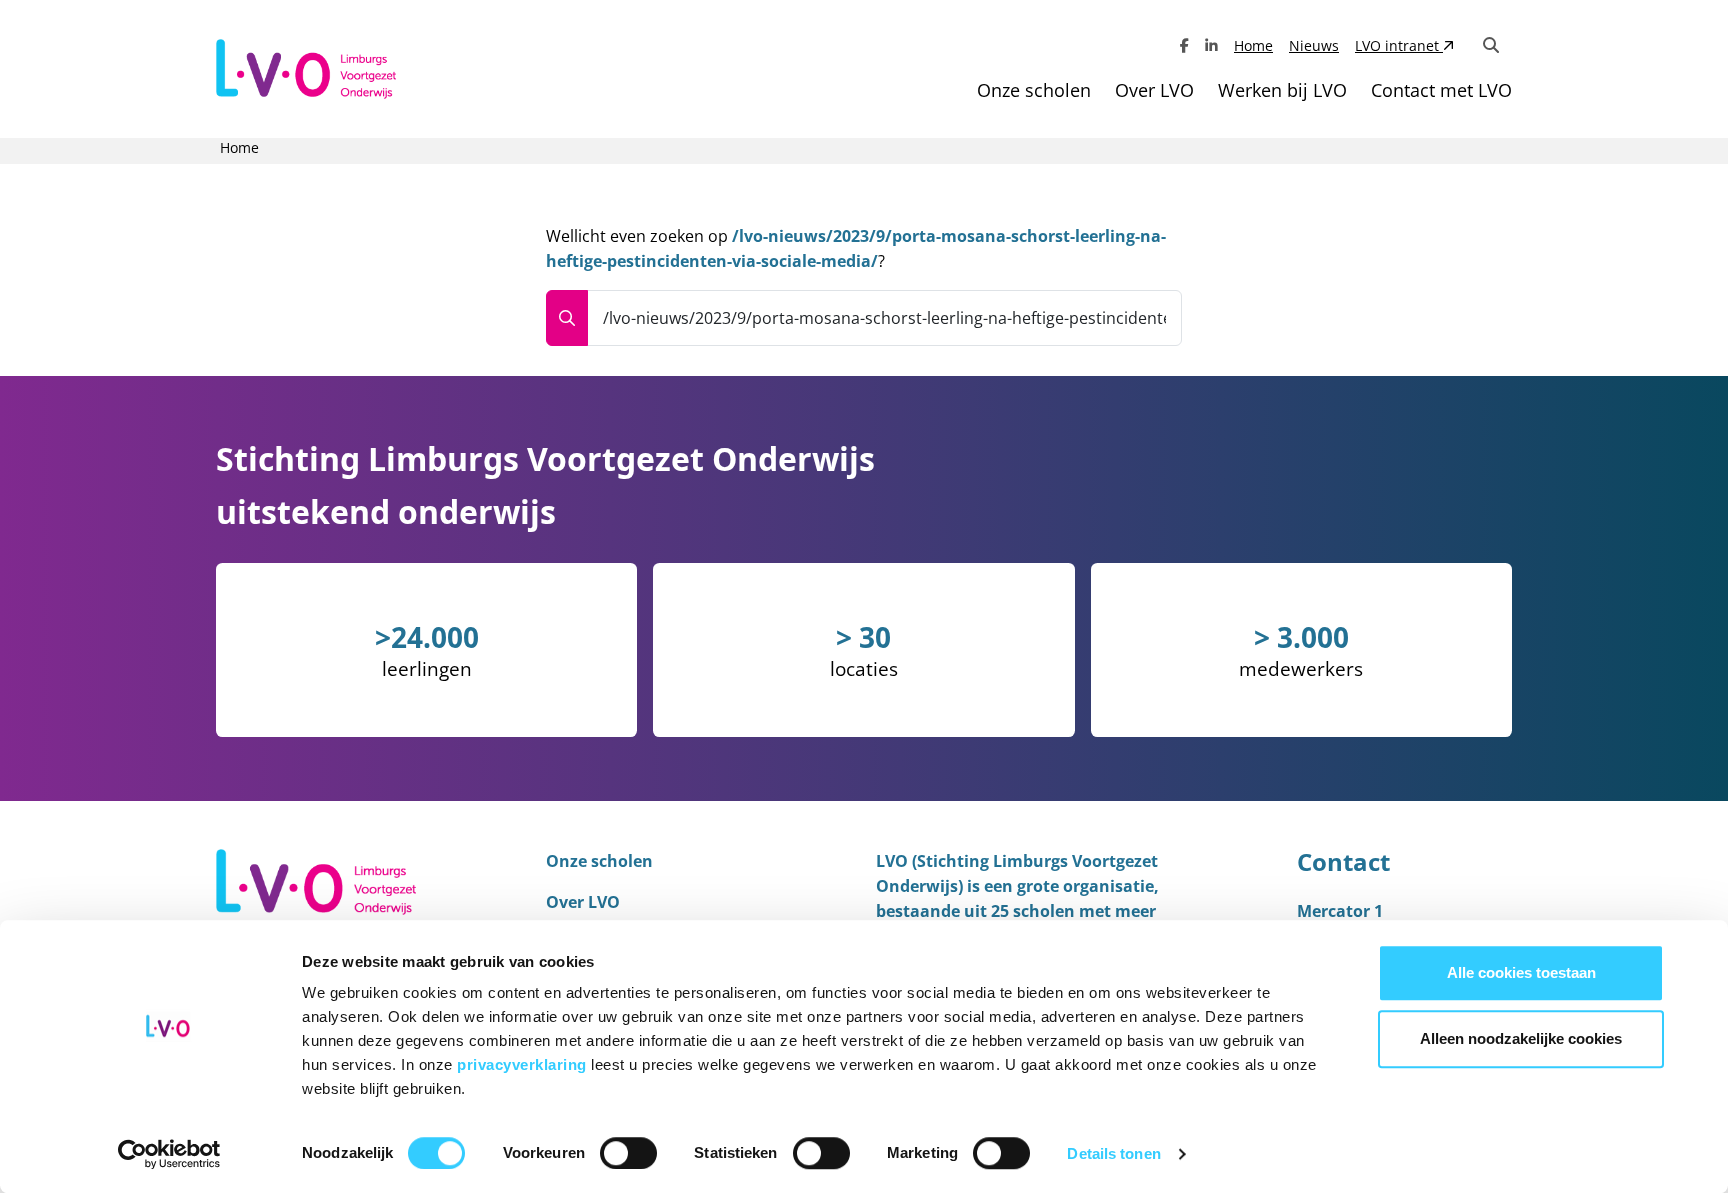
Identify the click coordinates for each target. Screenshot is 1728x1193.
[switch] (628, 1153)
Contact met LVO (1441, 90)
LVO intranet (1399, 45)
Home (1253, 45)
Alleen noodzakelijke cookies (1521, 1038)
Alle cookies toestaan (1521, 972)
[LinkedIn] (1211, 45)
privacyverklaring (524, 1064)
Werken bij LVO (1282, 90)
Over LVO (1154, 90)
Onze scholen (1034, 90)
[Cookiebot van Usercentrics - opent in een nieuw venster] (169, 1154)
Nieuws (1314, 45)
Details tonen (1113, 1153)
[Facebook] (1184, 45)
